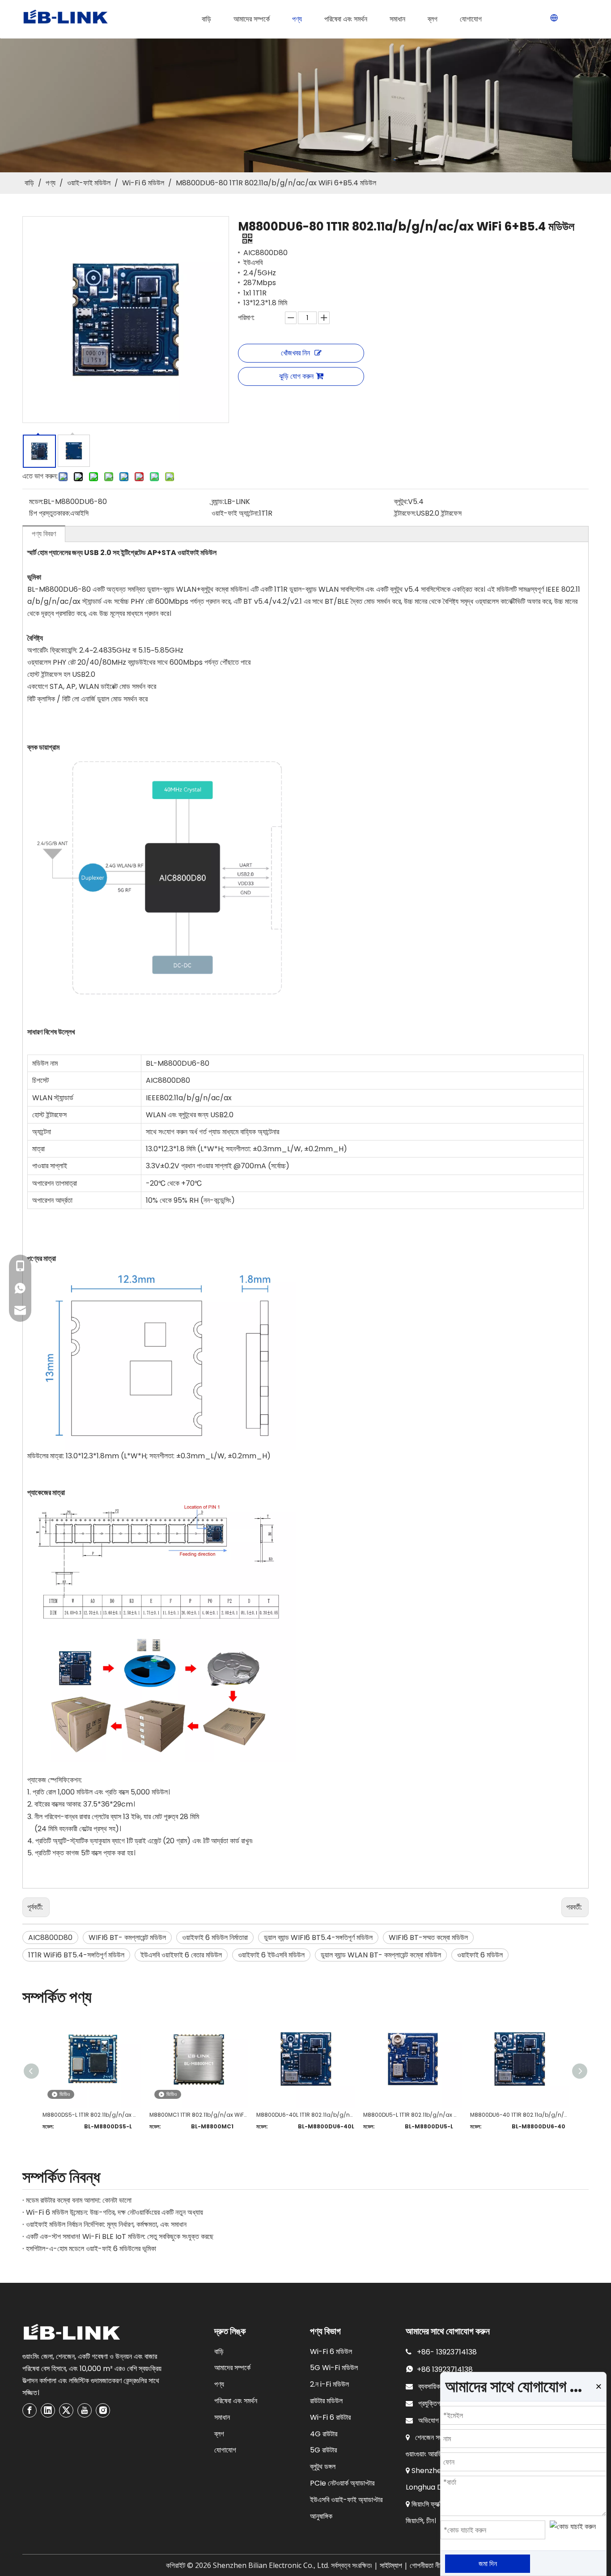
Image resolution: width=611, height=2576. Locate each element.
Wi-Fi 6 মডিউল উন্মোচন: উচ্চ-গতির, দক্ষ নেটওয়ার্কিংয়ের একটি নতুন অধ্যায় (115, 2212)
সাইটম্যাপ (391, 2565)
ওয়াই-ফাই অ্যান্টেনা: (235, 513)
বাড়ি (219, 2352)
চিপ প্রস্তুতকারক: (50, 513)
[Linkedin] (48, 2410)
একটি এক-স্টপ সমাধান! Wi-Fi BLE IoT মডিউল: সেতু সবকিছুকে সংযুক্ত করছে (120, 2236)
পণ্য (219, 2384)
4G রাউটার (324, 2434)
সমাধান (222, 2417)
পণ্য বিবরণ (44, 534)
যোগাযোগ (225, 2450)
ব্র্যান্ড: (218, 502)
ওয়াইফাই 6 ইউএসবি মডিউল (271, 1955)
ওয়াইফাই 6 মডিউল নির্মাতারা (215, 1937)
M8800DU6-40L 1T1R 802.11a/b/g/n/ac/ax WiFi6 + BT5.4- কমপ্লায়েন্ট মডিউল (305, 2115)
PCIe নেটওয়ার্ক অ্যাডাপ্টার (342, 2483)
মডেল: (36, 502)
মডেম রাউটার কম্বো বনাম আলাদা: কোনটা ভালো (79, 2200)
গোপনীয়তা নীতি (427, 2565)
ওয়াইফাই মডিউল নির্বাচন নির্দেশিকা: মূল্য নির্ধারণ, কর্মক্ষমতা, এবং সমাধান (106, 2224)
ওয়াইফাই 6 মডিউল (480, 1955)
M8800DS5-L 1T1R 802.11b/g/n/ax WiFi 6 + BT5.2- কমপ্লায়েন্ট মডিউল (91, 2115)
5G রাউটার (323, 2450)
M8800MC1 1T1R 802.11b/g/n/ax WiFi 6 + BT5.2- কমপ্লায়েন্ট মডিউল (198, 2115)
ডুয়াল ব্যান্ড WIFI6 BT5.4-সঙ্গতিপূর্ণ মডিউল (318, 1937)
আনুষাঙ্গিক (321, 2516)
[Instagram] (103, 2410)
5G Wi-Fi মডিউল (334, 2368)
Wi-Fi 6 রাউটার (330, 2417)
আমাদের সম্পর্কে (232, 2368)
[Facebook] (30, 2410)
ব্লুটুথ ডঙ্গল (323, 2467)
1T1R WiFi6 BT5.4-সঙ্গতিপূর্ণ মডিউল (76, 1955)
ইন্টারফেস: (405, 513)
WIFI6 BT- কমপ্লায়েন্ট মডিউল (127, 1937)
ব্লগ (219, 2434)
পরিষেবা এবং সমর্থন (236, 2401)
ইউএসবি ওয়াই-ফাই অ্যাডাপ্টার (346, 2500)
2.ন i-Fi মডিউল (329, 2384)
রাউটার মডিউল (326, 2401)
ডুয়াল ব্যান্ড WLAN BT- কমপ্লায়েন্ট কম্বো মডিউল (381, 1955)
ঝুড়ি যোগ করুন (296, 376)
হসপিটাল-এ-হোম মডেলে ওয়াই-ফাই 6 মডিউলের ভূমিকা (91, 2249)
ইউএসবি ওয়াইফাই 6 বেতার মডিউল (181, 1955)
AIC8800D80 (50, 1937)
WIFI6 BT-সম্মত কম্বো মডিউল (428, 1937)
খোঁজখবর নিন (295, 353)
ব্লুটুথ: (401, 502)
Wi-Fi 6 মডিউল (331, 2352)
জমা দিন (488, 2564)
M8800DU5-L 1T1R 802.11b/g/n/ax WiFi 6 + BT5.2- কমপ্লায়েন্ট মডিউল (412, 2115)
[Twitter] (66, 2410)
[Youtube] (85, 2410)
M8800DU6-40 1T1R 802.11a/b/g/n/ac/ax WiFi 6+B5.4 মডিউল (519, 2115)
